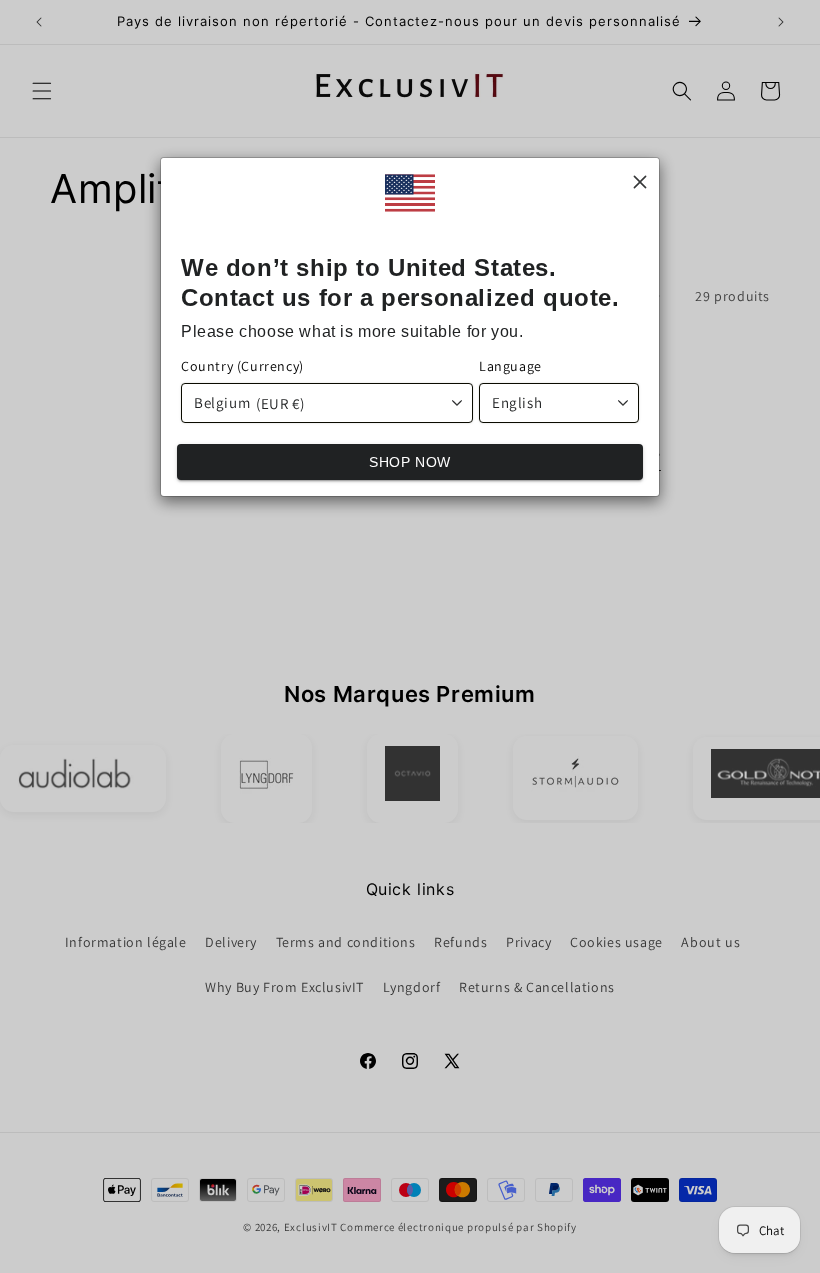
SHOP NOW (410, 462)
